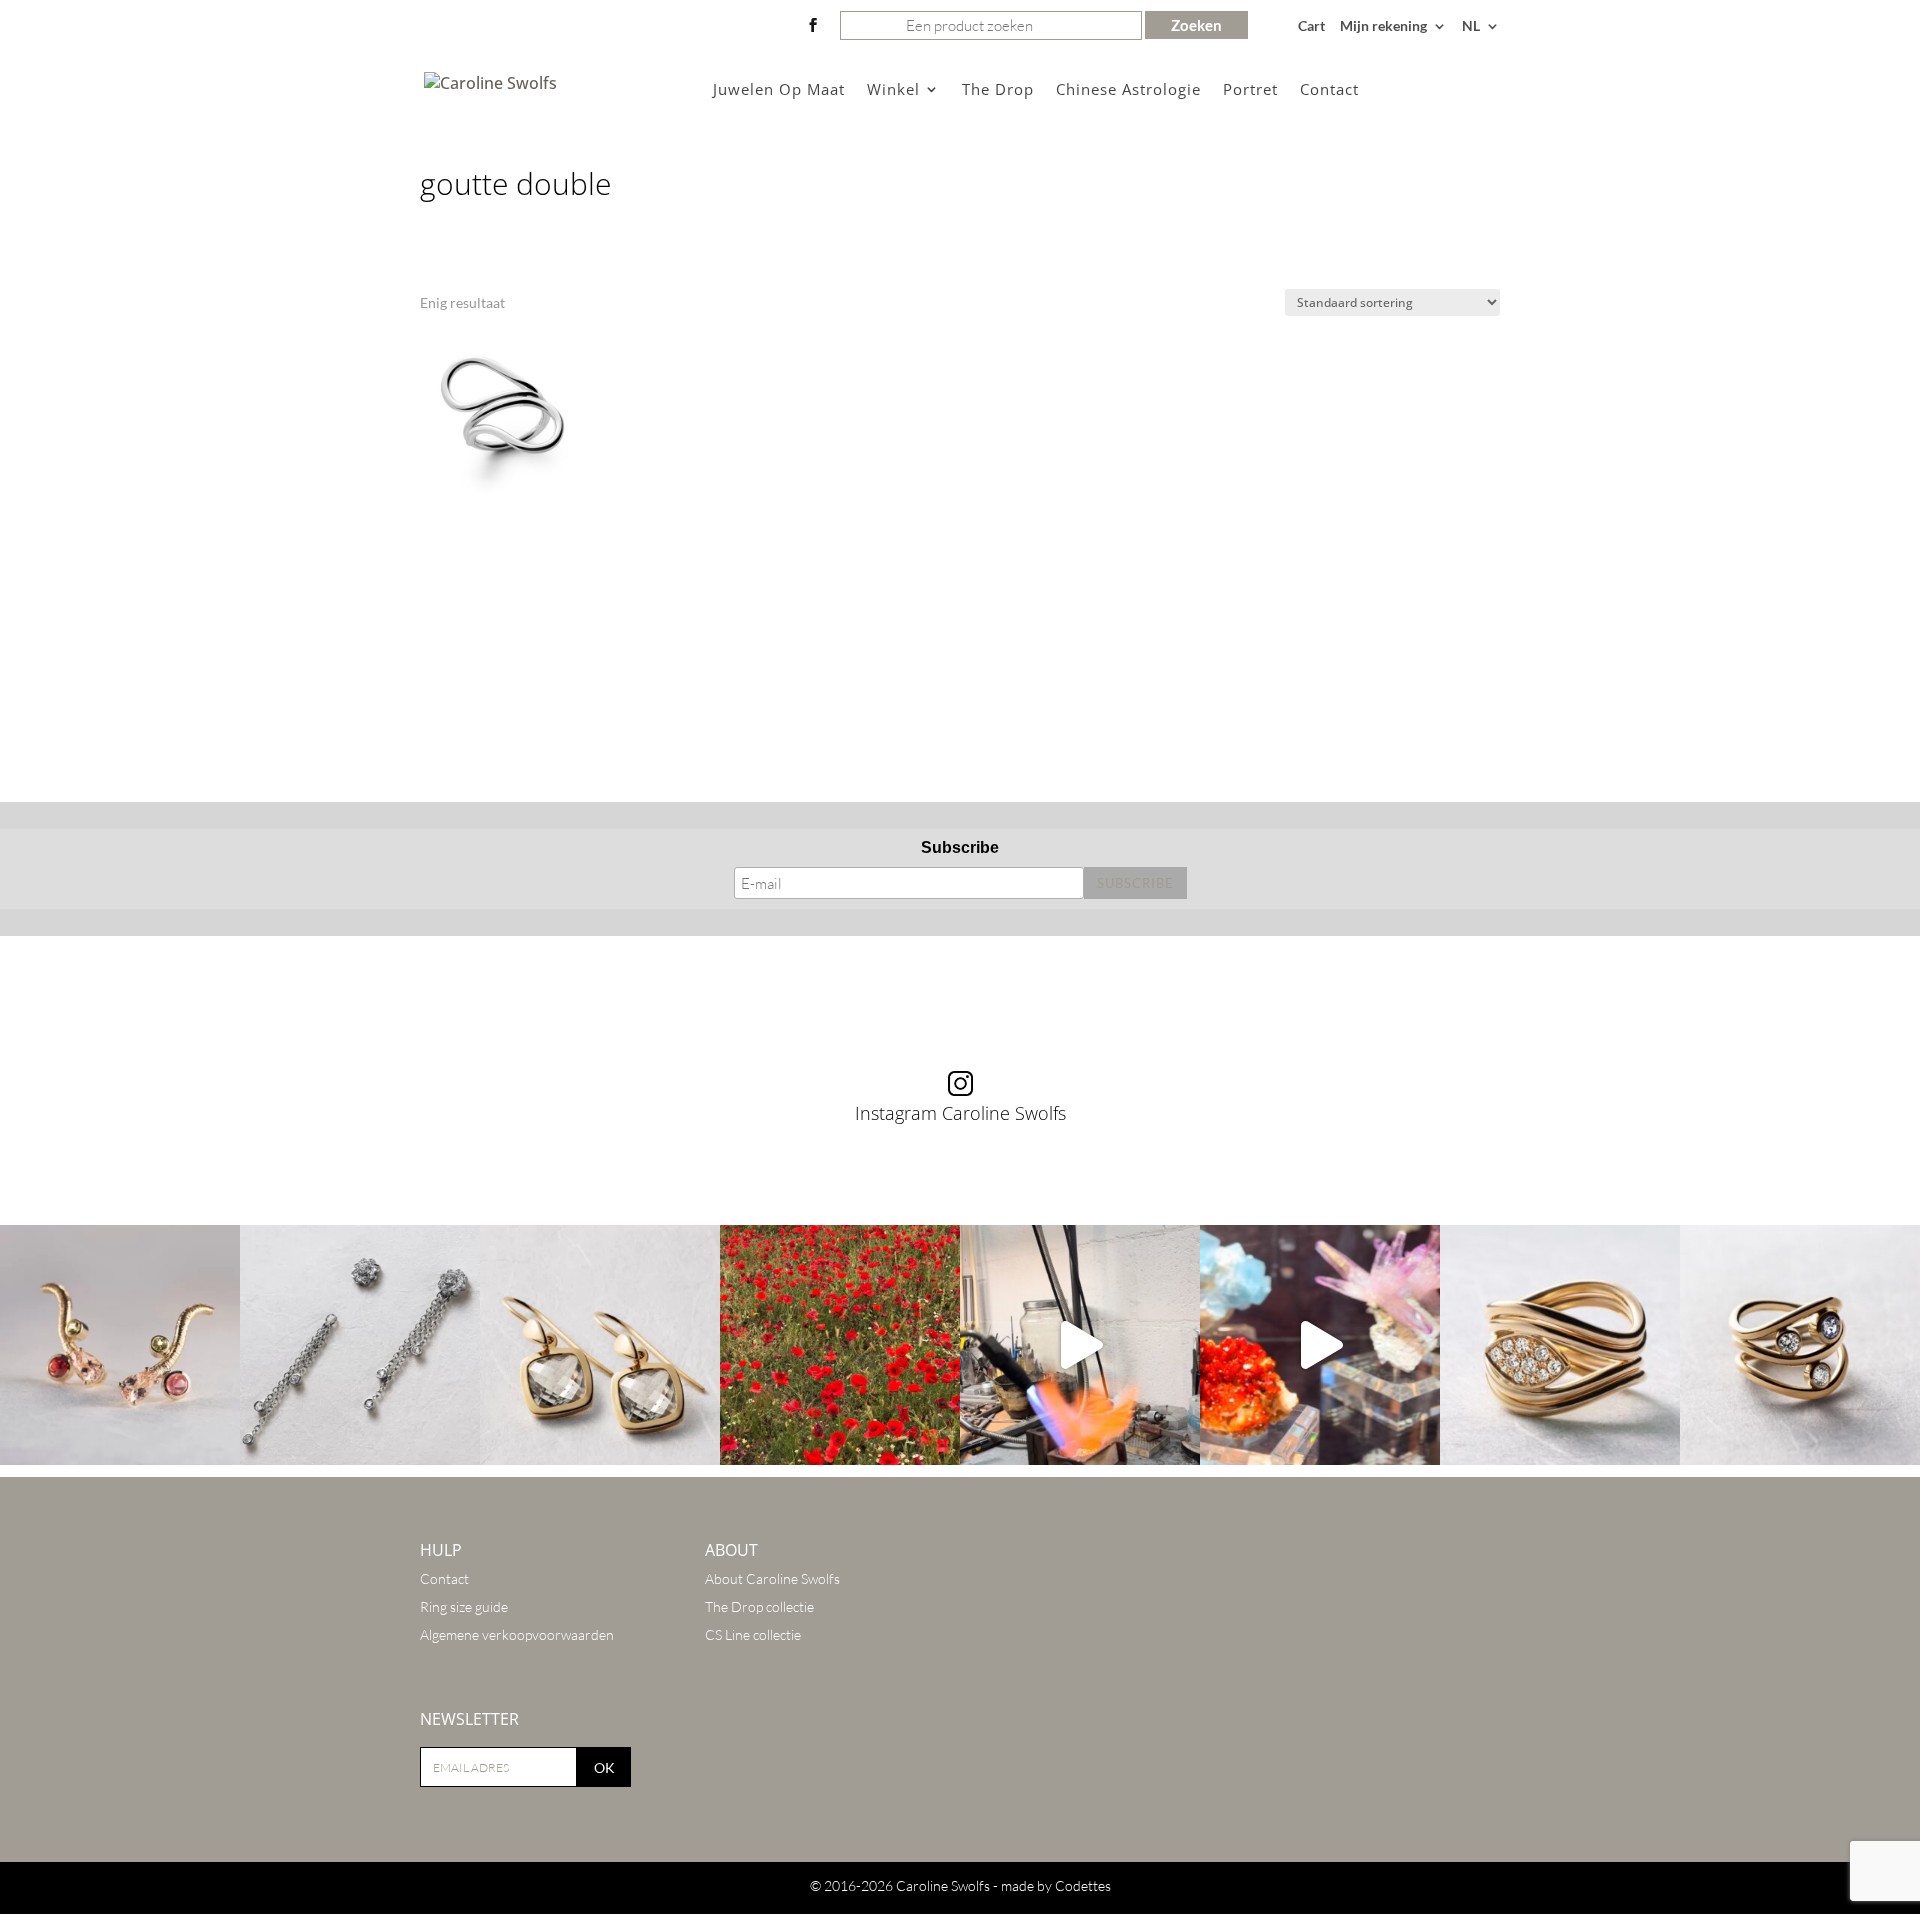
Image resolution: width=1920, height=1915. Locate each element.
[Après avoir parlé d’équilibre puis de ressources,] (1560, 1345)
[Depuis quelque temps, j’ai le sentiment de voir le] (840, 1345)
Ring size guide (464, 1606)
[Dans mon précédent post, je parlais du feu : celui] (1800, 1345)
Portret (1250, 90)
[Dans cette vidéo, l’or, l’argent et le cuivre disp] (1080, 1345)
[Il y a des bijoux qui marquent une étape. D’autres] (600, 1345)
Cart (1311, 26)
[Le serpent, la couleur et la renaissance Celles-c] (120, 1345)
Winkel (893, 90)
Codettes (1083, 1885)
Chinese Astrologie (1128, 90)
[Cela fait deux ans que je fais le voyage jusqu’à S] (1320, 1345)
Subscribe (960, 847)
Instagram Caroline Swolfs (960, 1113)
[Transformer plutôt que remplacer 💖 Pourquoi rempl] (360, 1345)
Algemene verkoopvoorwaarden (517, 1634)
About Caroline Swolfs (772, 1578)
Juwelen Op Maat (779, 90)
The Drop (998, 90)
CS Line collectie (753, 1634)
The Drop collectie (759, 1606)
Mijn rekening (1383, 26)
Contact (1329, 90)
